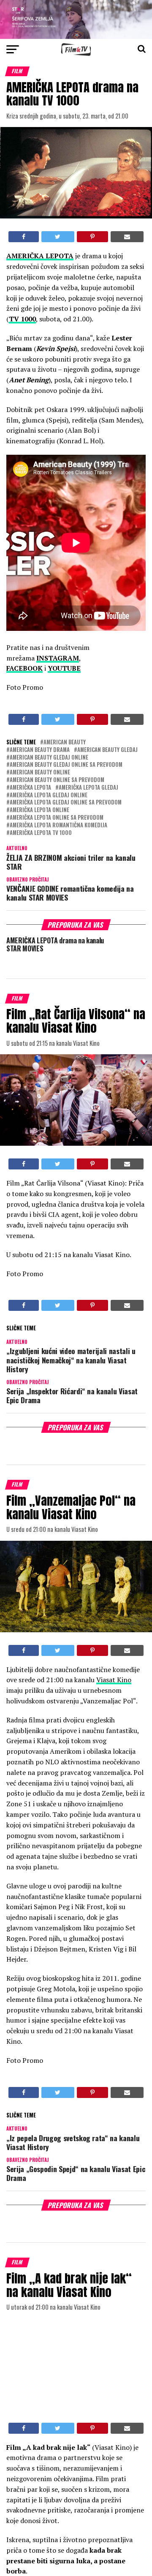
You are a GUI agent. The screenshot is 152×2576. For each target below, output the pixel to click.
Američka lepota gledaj (88, 788)
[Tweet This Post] (58, 237)
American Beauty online (40, 773)
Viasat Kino (114, 1680)
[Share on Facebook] (24, 237)
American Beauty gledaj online (49, 758)
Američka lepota (30, 788)
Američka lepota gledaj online (49, 795)
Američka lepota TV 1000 (41, 833)
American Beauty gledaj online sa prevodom (66, 765)
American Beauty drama (40, 750)
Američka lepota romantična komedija (58, 825)
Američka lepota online (39, 810)
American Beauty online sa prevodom (57, 780)
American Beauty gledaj (107, 750)
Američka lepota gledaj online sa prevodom (66, 803)
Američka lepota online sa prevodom (57, 818)
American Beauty (65, 742)
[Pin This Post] (92, 237)
